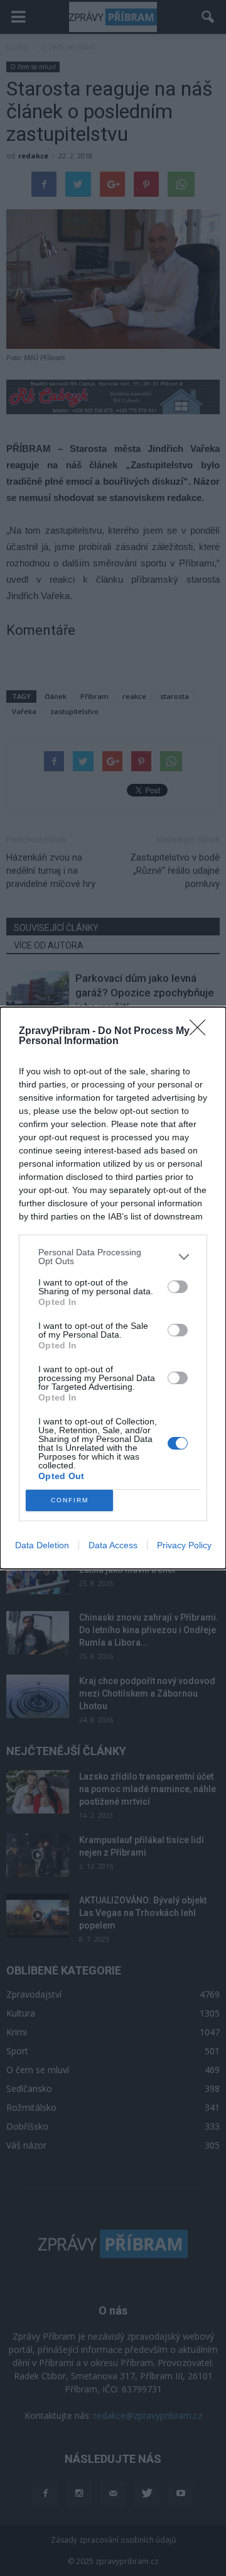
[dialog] (113, 1288)
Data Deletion (42, 1545)
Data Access (113, 1545)
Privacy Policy (184, 1545)
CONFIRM (70, 1500)
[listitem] (113, 1257)
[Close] (202, 1032)
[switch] (178, 1287)
